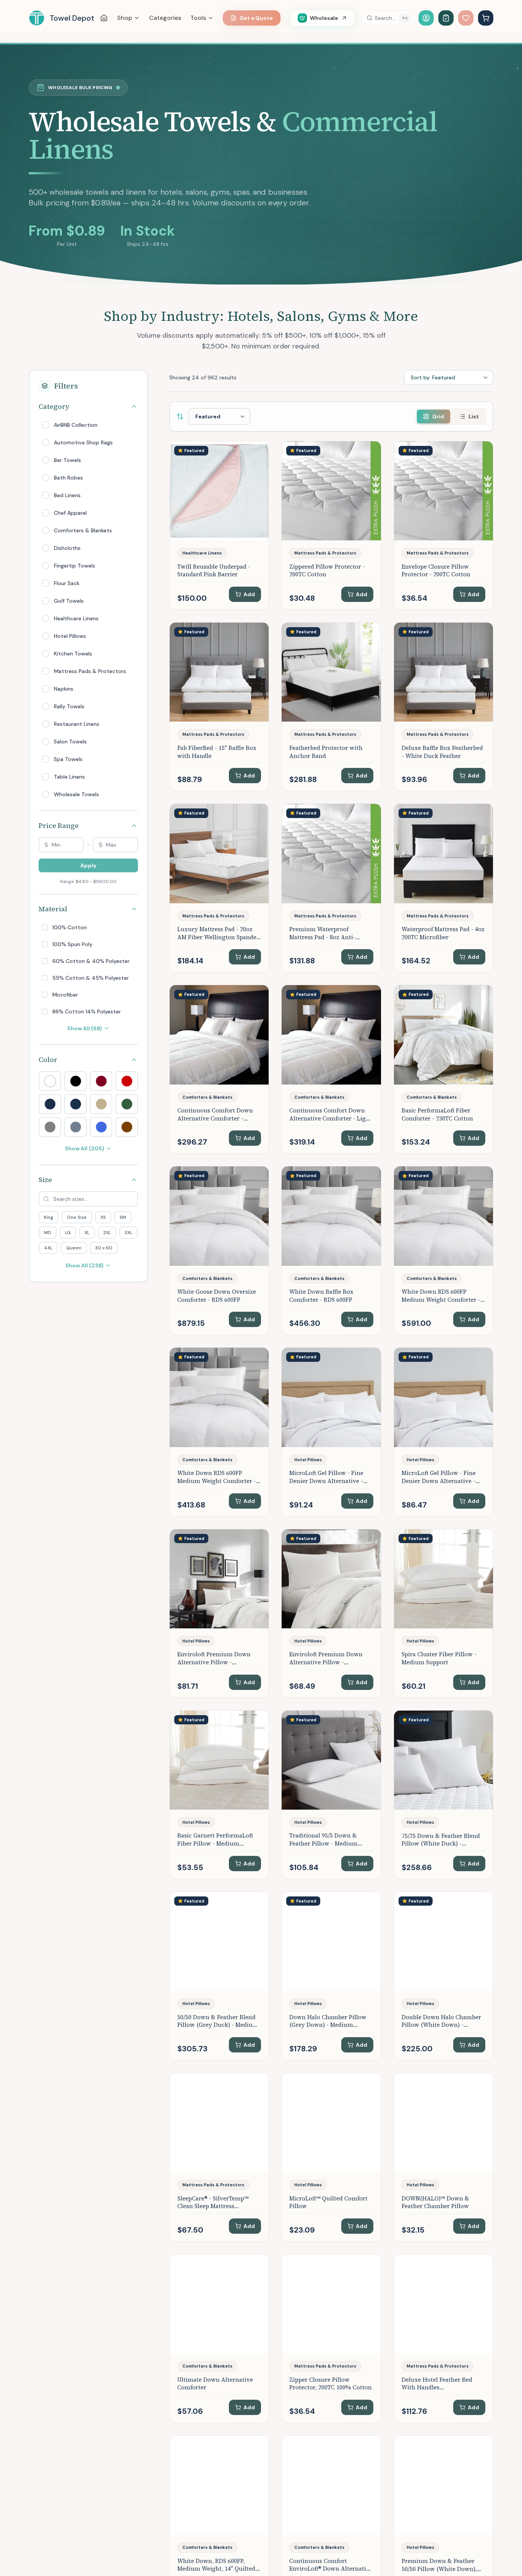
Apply (88, 865)
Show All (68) (85, 1028)
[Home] (104, 18)
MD (48, 1233)
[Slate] (75, 1127)
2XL (107, 1233)
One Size (77, 1217)
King (49, 1217)
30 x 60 (104, 1248)
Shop (125, 18)
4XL (48, 1248)
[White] (50, 1081)
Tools (198, 18)
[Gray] (50, 1127)
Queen (74, 1248)
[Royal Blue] (101, 1127)
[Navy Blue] (50, 1104)
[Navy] (75, 1104)
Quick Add (224, 532)
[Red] (127, 1081)
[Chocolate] (127, 1127)
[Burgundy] (101, 1081)
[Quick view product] (260, 469)
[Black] (75, 1081)
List (474, 416)
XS (103, 1217)
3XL (128, 1233)
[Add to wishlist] (260, 453)
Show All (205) (85, 1148)
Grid (438, 416)
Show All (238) (84, 1265)
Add (249, 594)
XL (87, 1233)
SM (123, 1217)
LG (68, 1233)
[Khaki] (101, 1104)
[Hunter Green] (127, 1104)
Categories (165, 18)
